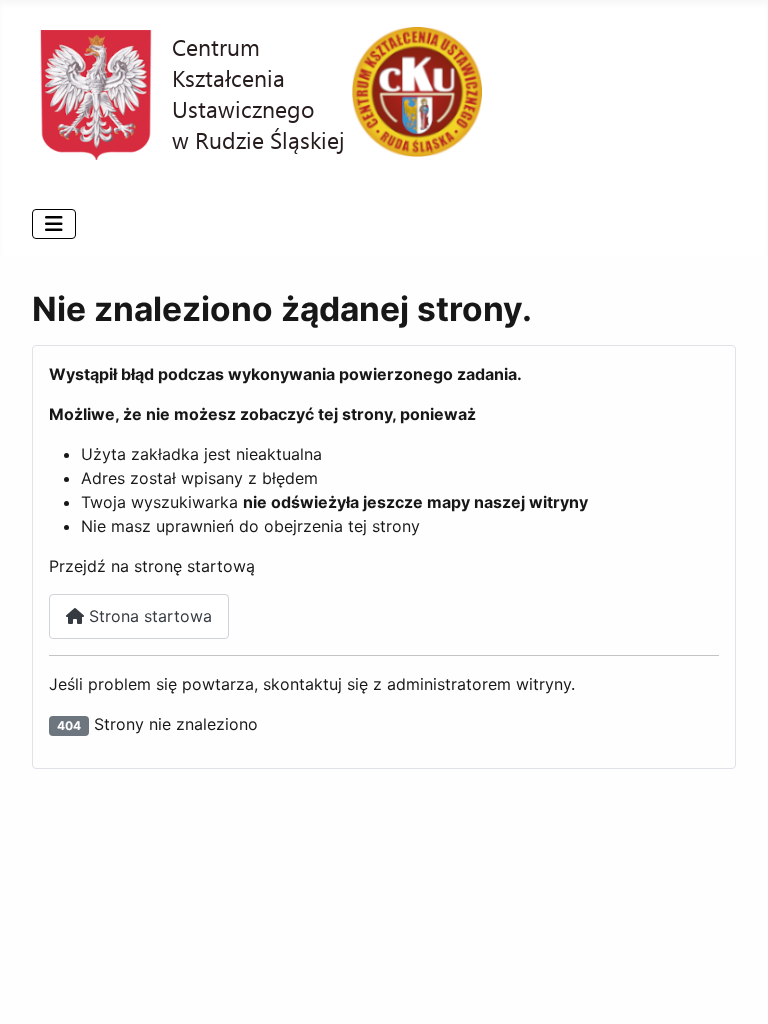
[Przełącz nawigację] (54, 224)
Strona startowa (148, 616)
